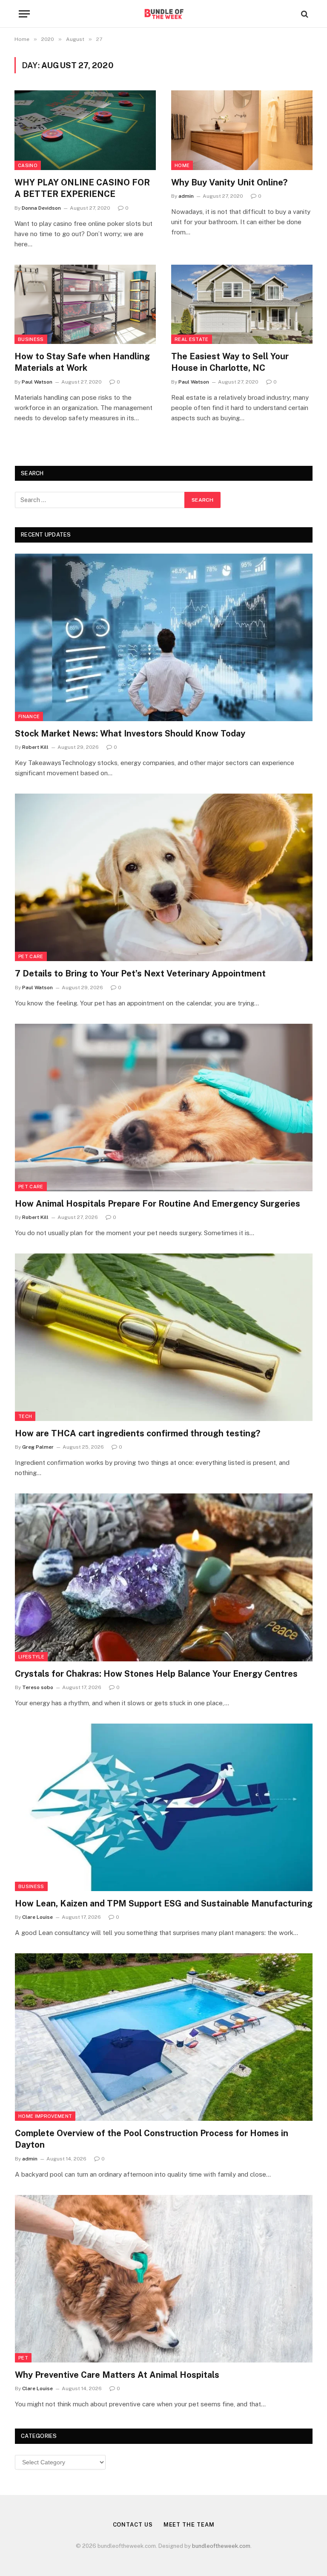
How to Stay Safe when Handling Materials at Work (82, 362)
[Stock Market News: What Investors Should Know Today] (164, 637)
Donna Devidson (41, 208)
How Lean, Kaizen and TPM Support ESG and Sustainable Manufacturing (164, 1903)
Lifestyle (31, 1657)
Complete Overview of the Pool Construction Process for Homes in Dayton (152, 2139)
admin (186, 196)
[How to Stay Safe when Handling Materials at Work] (85, 305)
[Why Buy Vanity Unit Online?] (242, 130)
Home (182, 165)
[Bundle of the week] (163, 14)
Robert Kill (35, 747)
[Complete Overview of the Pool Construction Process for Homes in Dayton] (164, 2037)
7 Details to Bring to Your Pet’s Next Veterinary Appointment (140, 973)
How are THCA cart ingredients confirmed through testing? (138, 1433)
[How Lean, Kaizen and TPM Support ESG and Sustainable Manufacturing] (164, 1807)
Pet (23, 2358)
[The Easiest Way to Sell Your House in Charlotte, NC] (242, 305)
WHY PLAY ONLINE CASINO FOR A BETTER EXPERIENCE (82, 188)
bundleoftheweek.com (221, 2546)
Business (31, 339)
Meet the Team (189, 2525)
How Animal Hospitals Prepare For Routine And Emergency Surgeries (158, 1204)
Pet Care (31, 956)
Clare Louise (37, 1917)
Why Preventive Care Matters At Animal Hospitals (117, 2375)
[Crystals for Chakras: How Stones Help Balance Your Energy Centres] (164, 1577)
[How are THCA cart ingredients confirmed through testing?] (164, 1337)
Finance (29, 716)
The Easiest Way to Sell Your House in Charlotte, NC (230, 362)
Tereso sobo (38, 1687)
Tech (25, 1416)
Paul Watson (37, 382)
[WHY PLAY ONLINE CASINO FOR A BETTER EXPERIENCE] (85, 130)
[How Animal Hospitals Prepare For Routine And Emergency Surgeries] (164, 1108)
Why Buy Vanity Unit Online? (229, 182)
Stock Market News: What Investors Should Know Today (130, 734)
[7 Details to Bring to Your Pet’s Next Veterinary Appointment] (164, 877)
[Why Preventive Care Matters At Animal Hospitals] (164, 2279)
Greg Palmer (38, 1447)
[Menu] (24, 14)
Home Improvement (45, 2116)
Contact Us (133, 2525)
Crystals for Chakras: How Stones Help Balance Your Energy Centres (156, 1674)
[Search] (304, 14)
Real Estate (192, 339)
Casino (28, 165)
